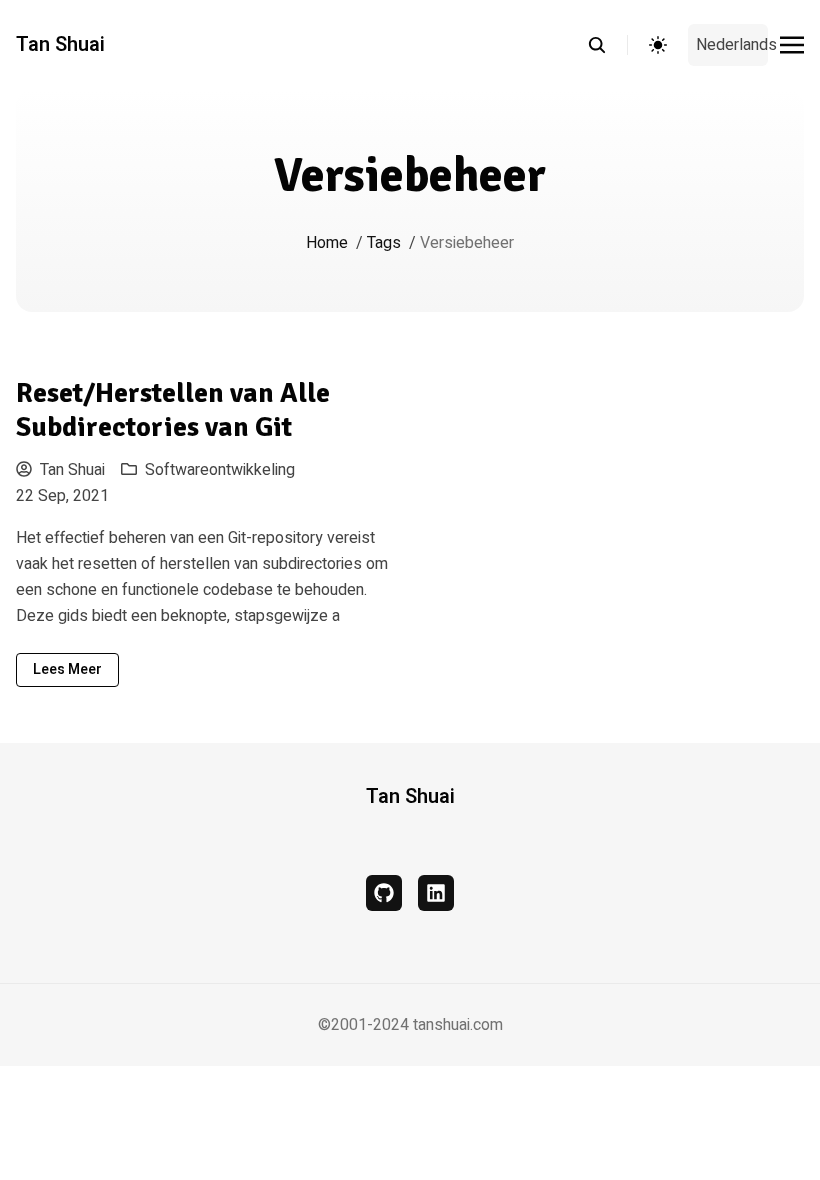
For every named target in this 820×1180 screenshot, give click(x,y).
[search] (607, 45)
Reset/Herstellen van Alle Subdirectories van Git (173, 410)
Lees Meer (67, 669)
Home (327, 243)
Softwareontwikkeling (220, 470)
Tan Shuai (60, 45)
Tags (384, 243)
